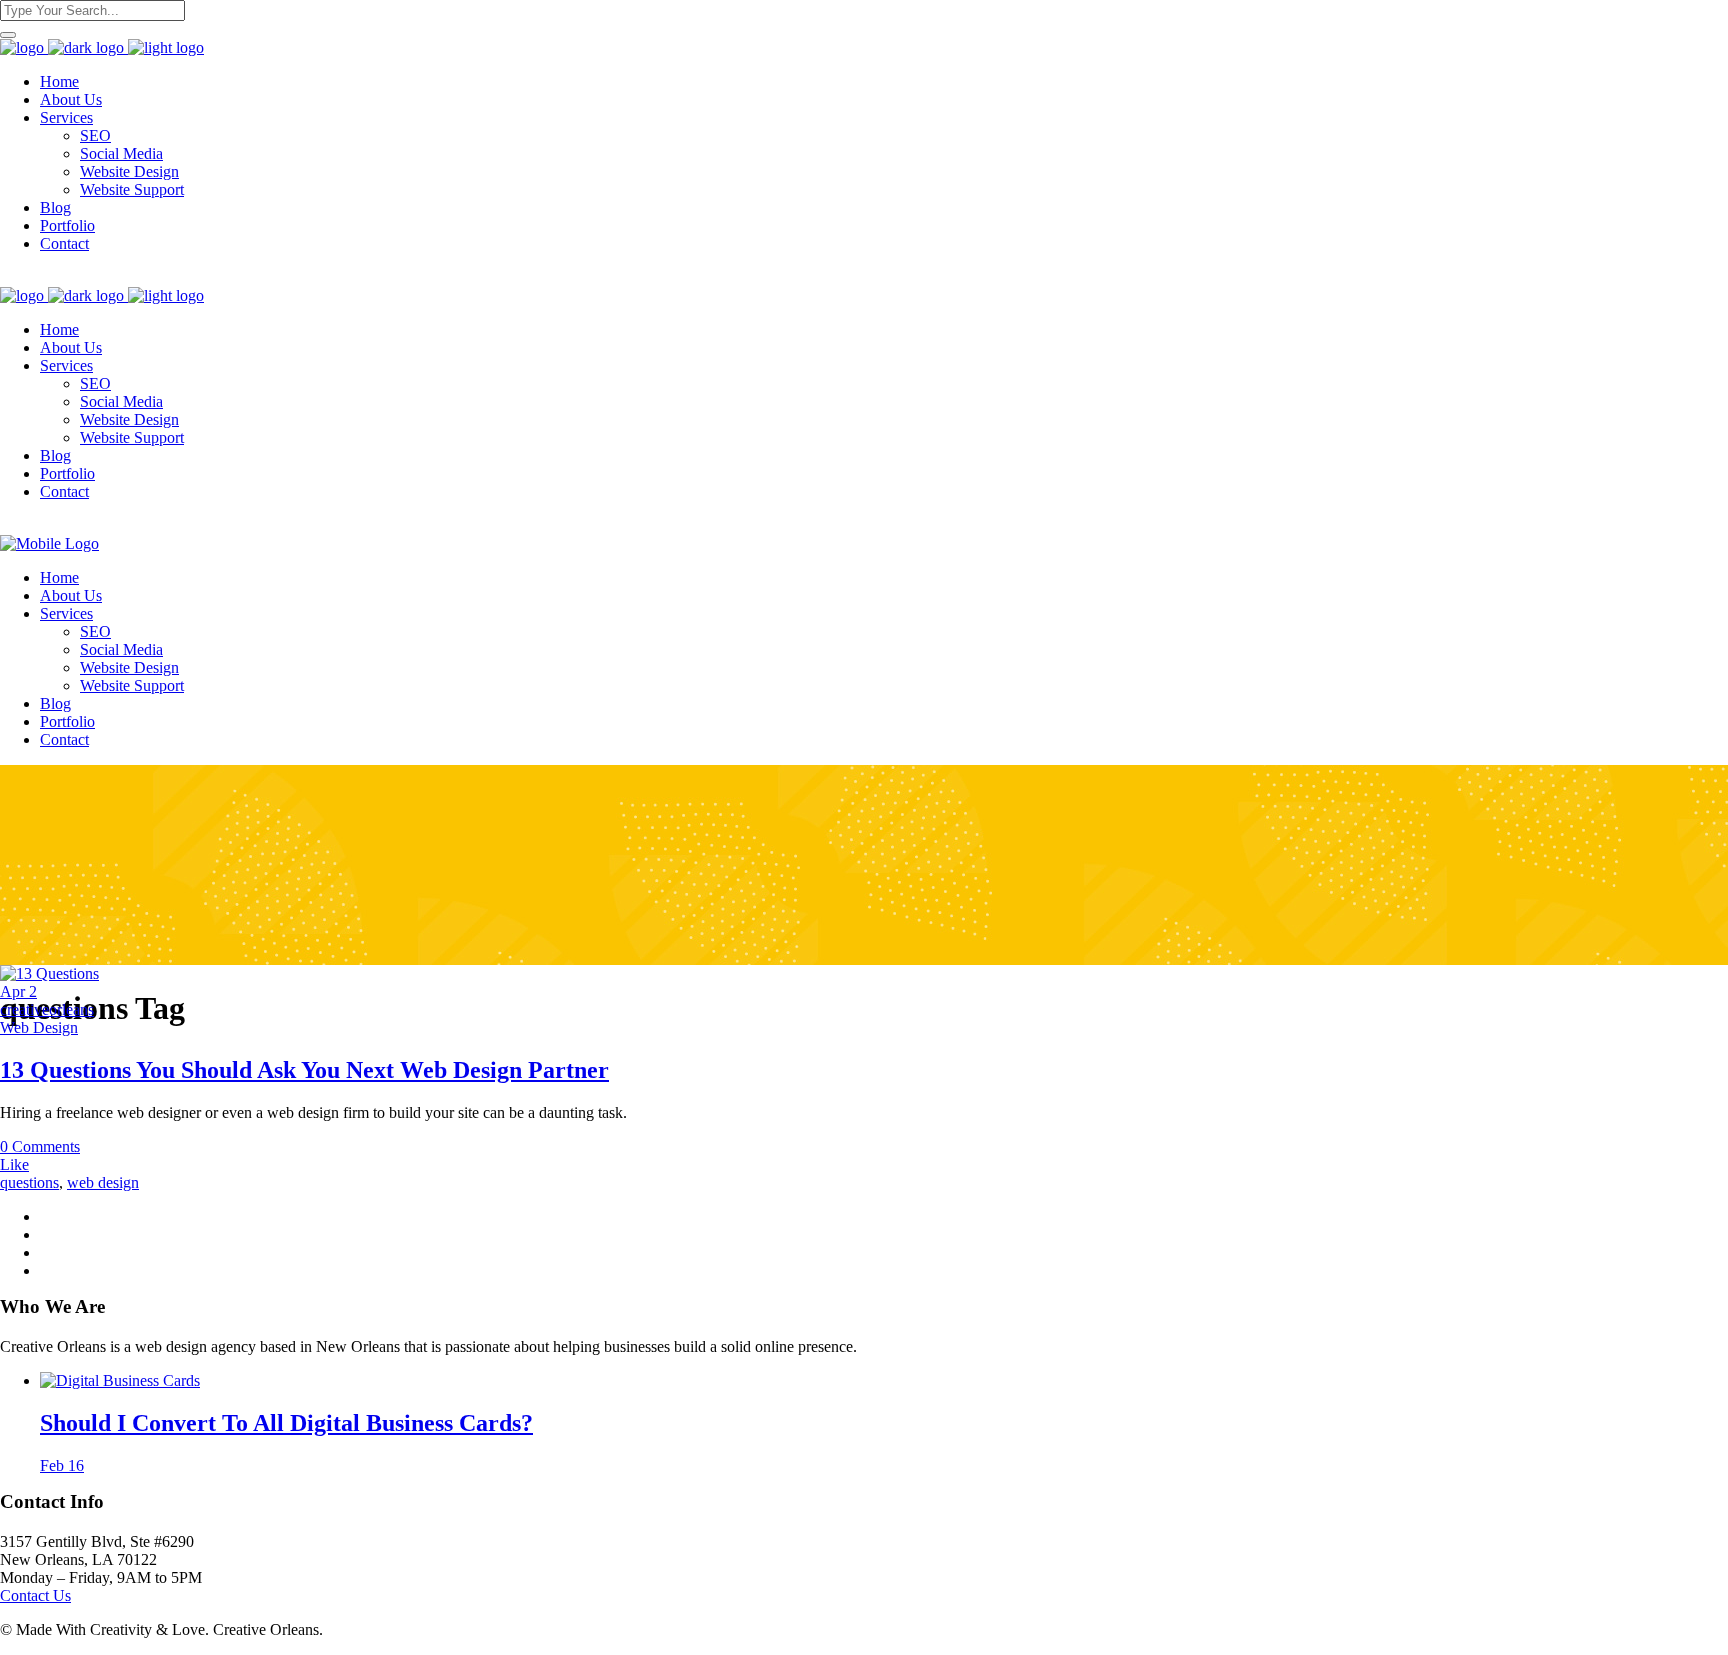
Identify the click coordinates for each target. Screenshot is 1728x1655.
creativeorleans (47, 1009)
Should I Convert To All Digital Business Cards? (286, 1423)
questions (29, 1182)
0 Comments (40, 1146)
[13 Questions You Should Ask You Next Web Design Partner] (49, 973)
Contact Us (35, 1595)
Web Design (39, 1027)
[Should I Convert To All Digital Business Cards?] (120, 1380)
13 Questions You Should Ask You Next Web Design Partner (304, 1070)
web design (103, 1182)
